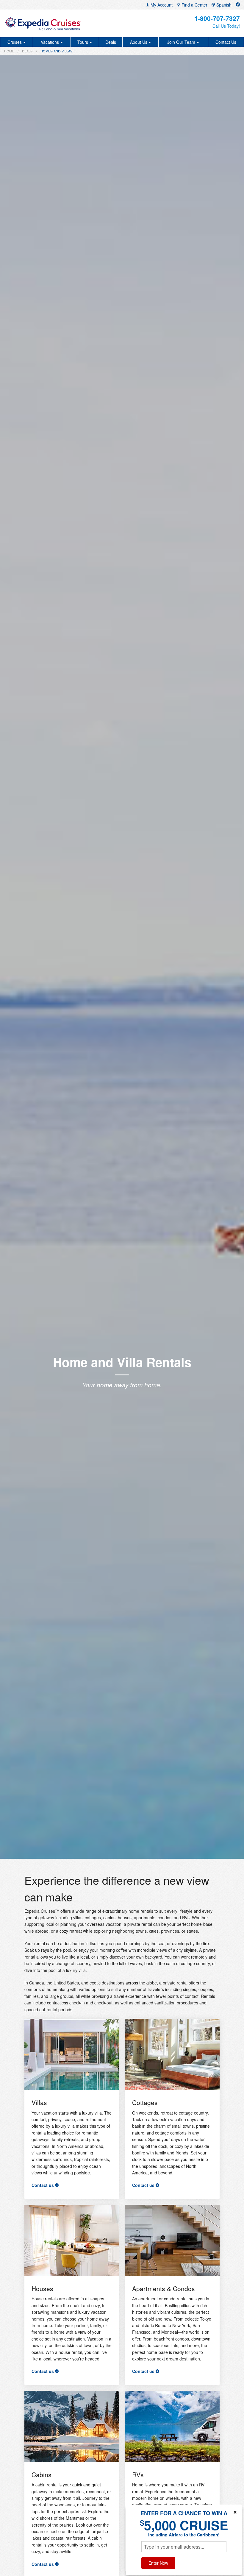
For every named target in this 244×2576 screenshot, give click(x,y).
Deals (111, 42)
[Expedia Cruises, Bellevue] (43, 23)
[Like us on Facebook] (238, 5)
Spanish (223, 5)
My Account (161, 5)
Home (9, 51)
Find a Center (194, 5)
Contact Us (226, 42)
